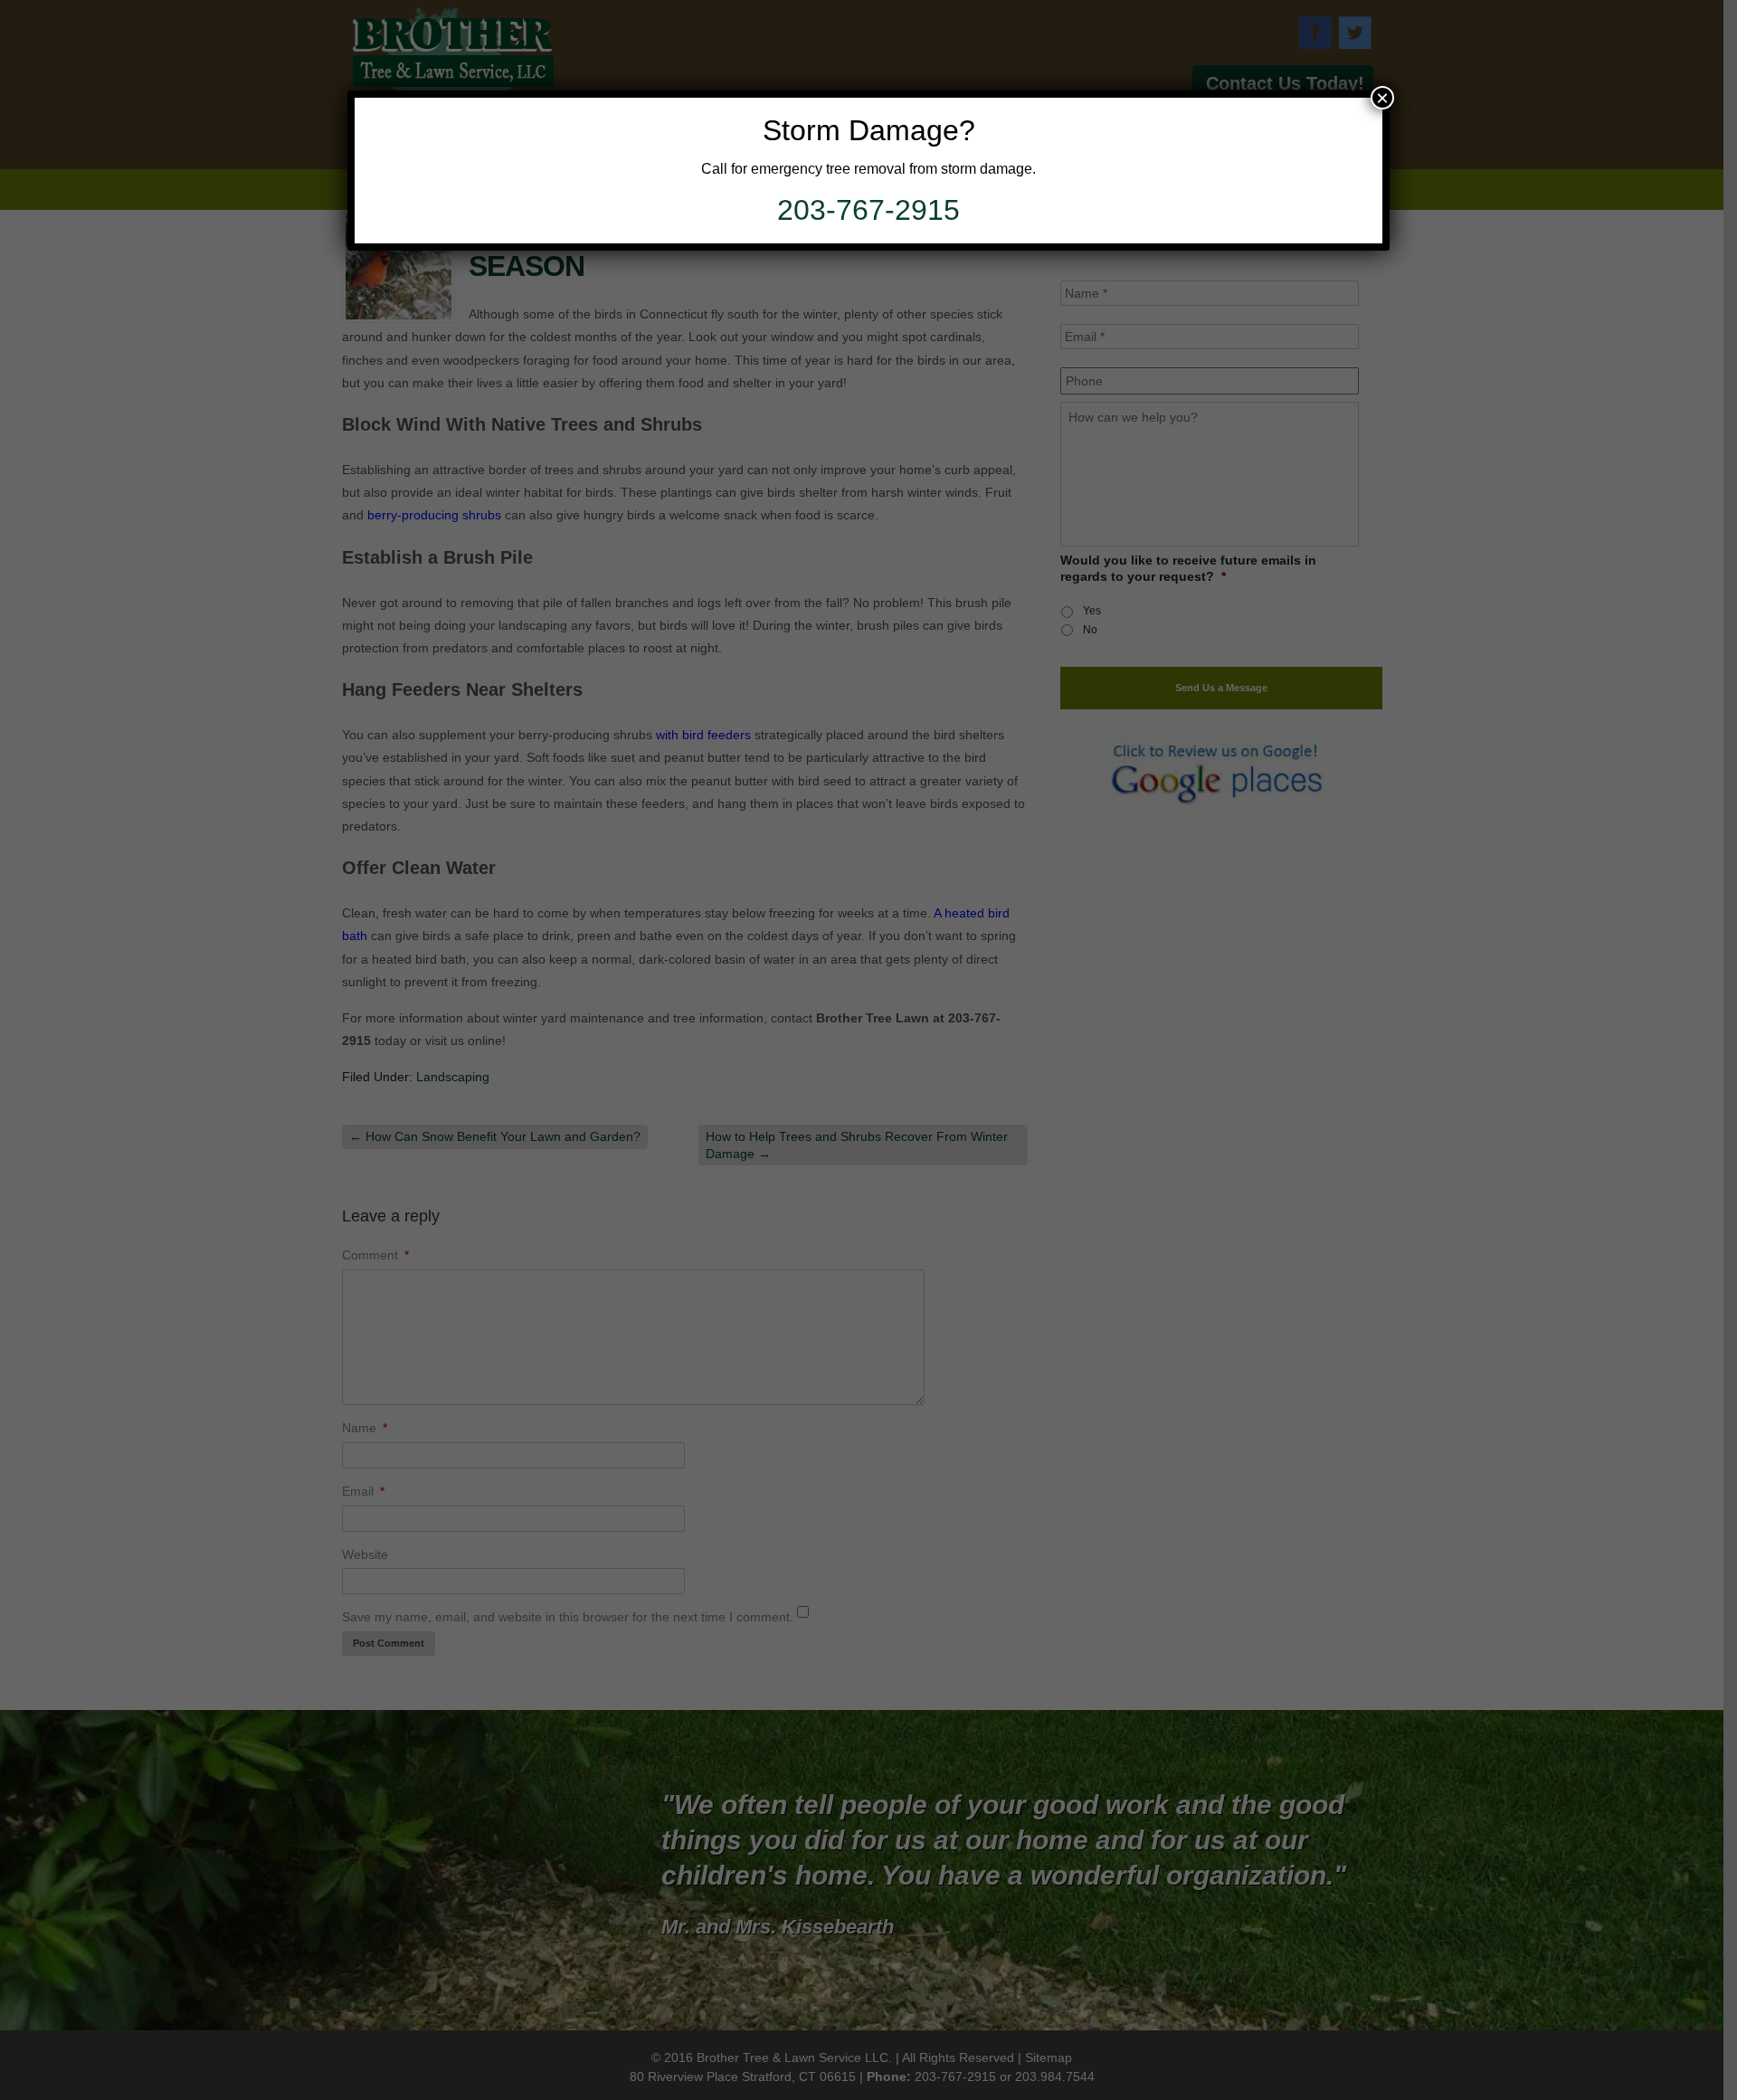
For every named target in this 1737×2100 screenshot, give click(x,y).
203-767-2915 (868, 210)
